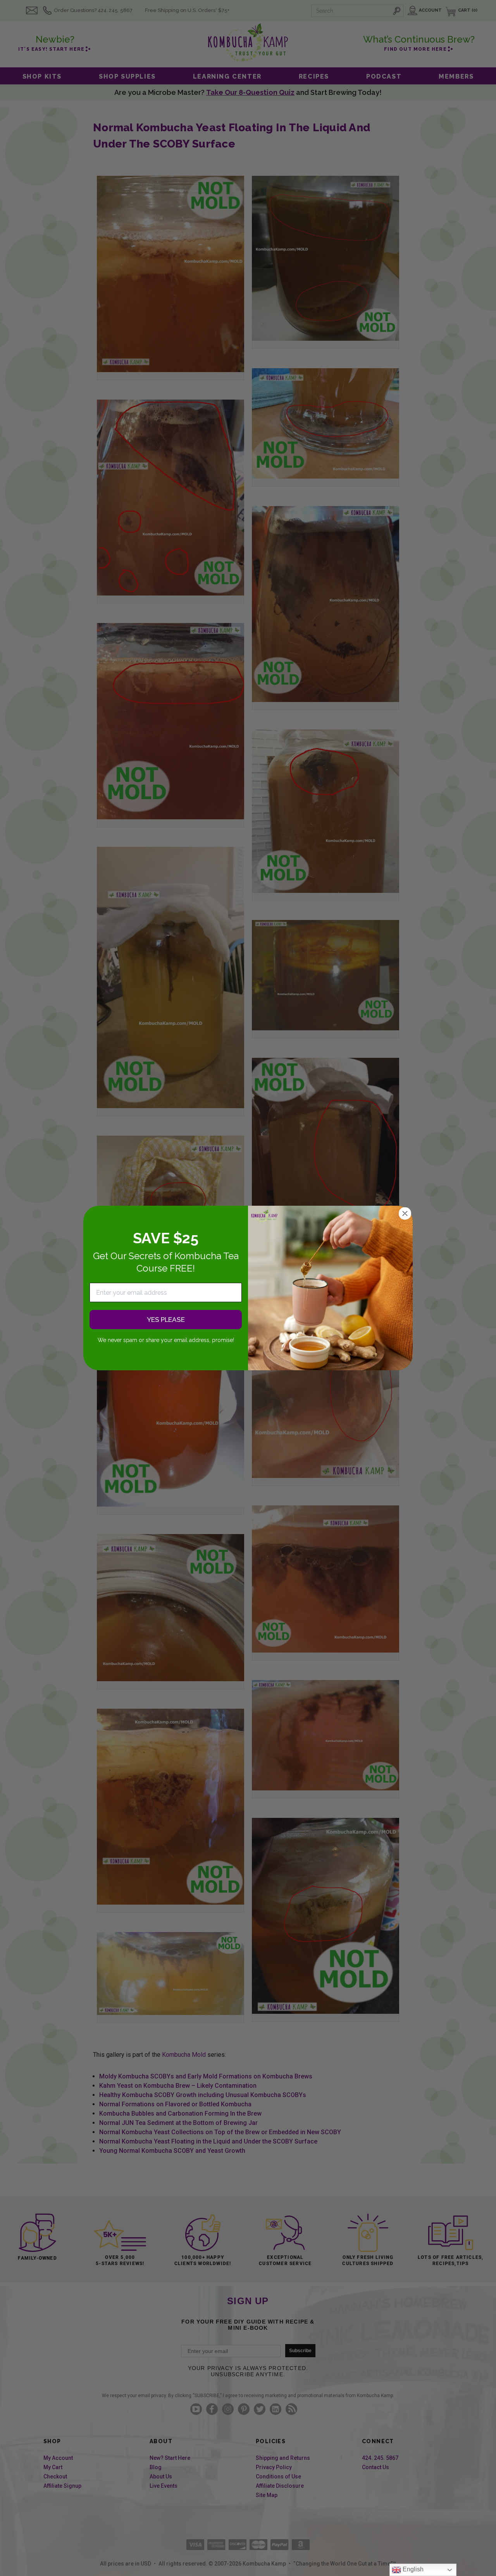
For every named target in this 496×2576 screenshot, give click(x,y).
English (412, 2569)
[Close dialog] (405, 1213)
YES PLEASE (166, 1320)
